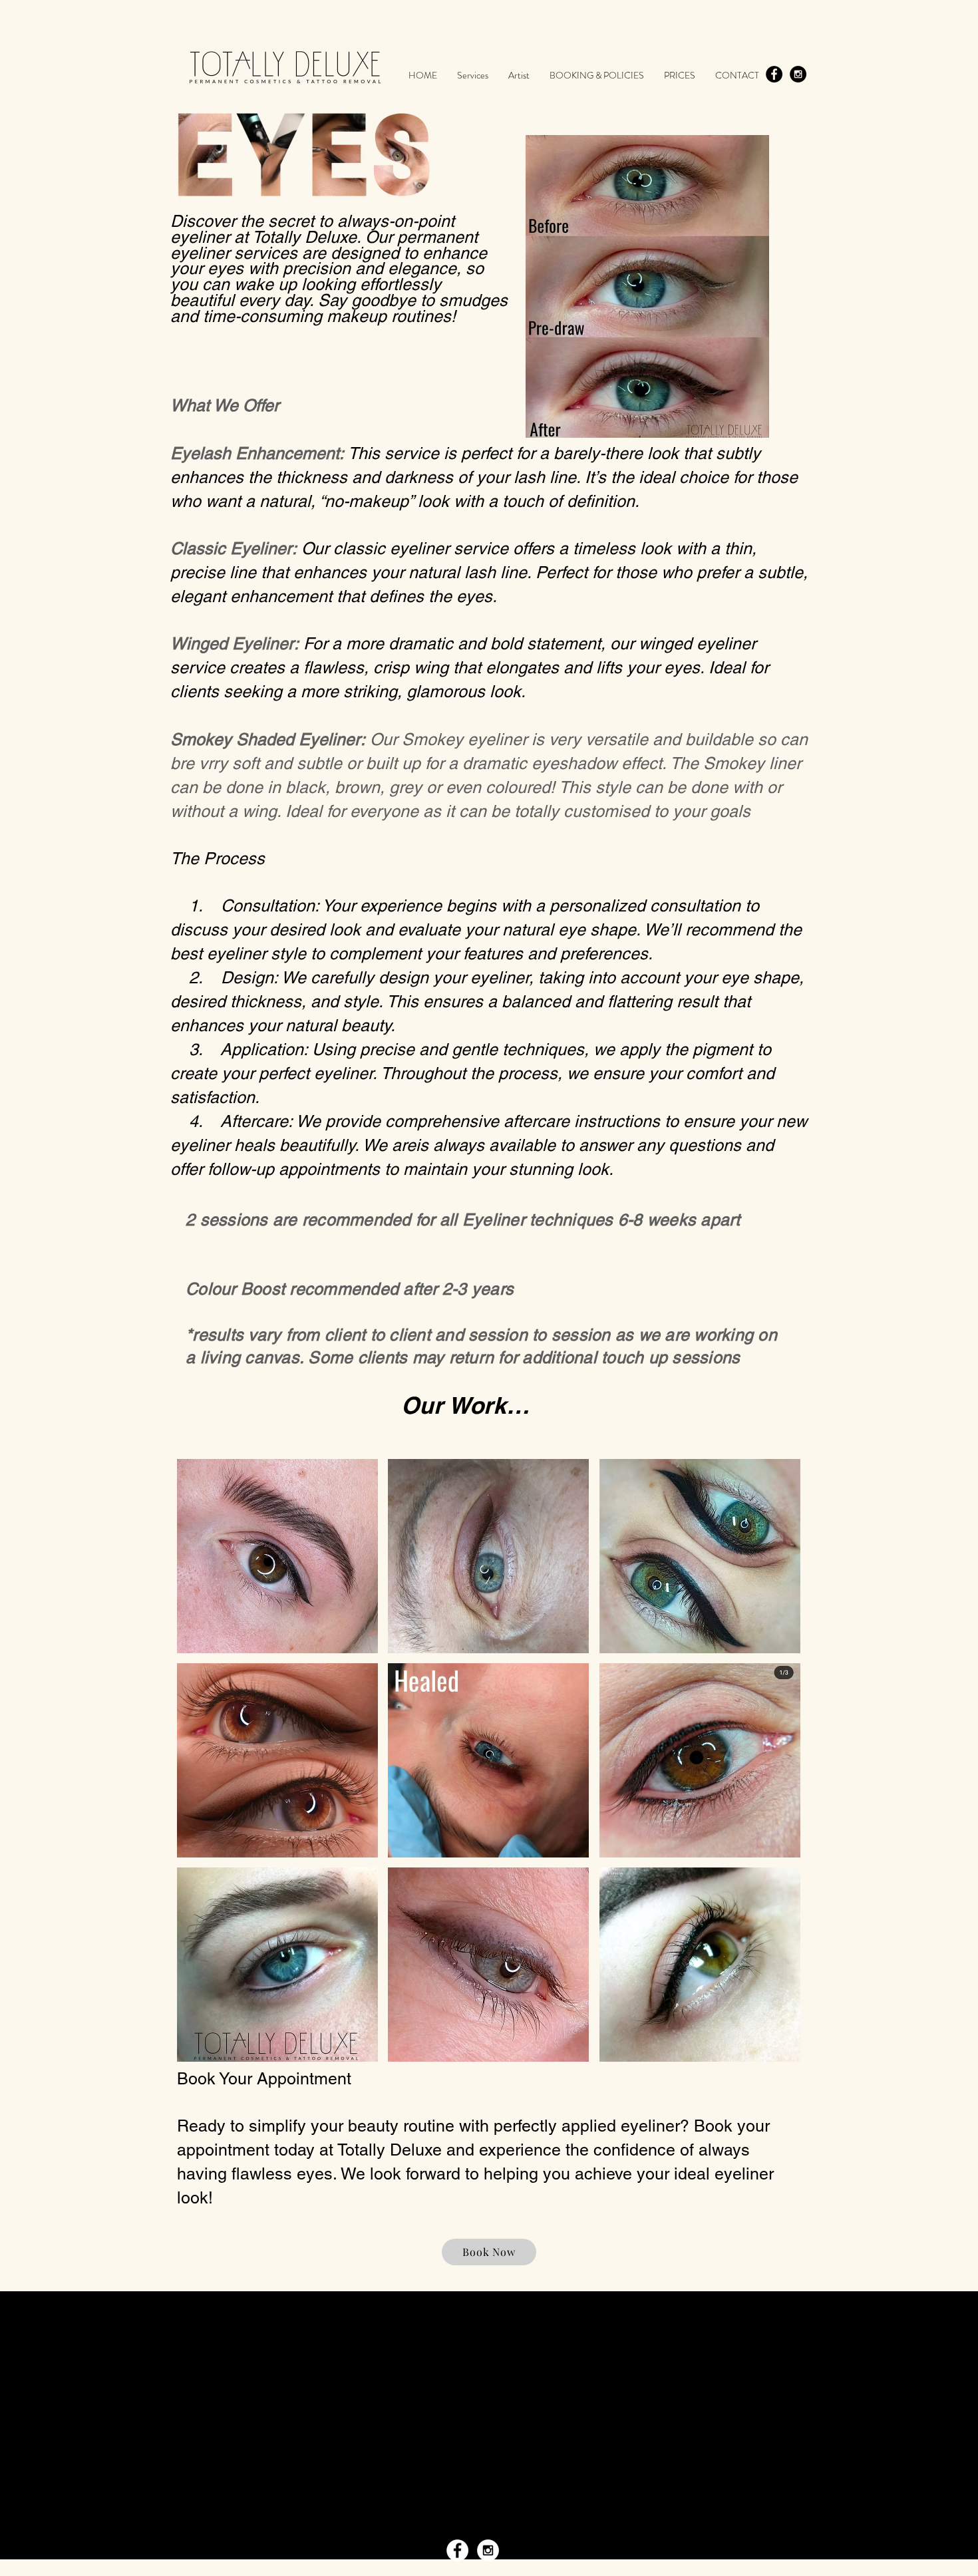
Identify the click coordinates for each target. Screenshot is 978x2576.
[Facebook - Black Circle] (774, 74)
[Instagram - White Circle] (488, 2550)
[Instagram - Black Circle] (798, 74)
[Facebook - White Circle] (457, 2550)
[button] (277, 1556)
